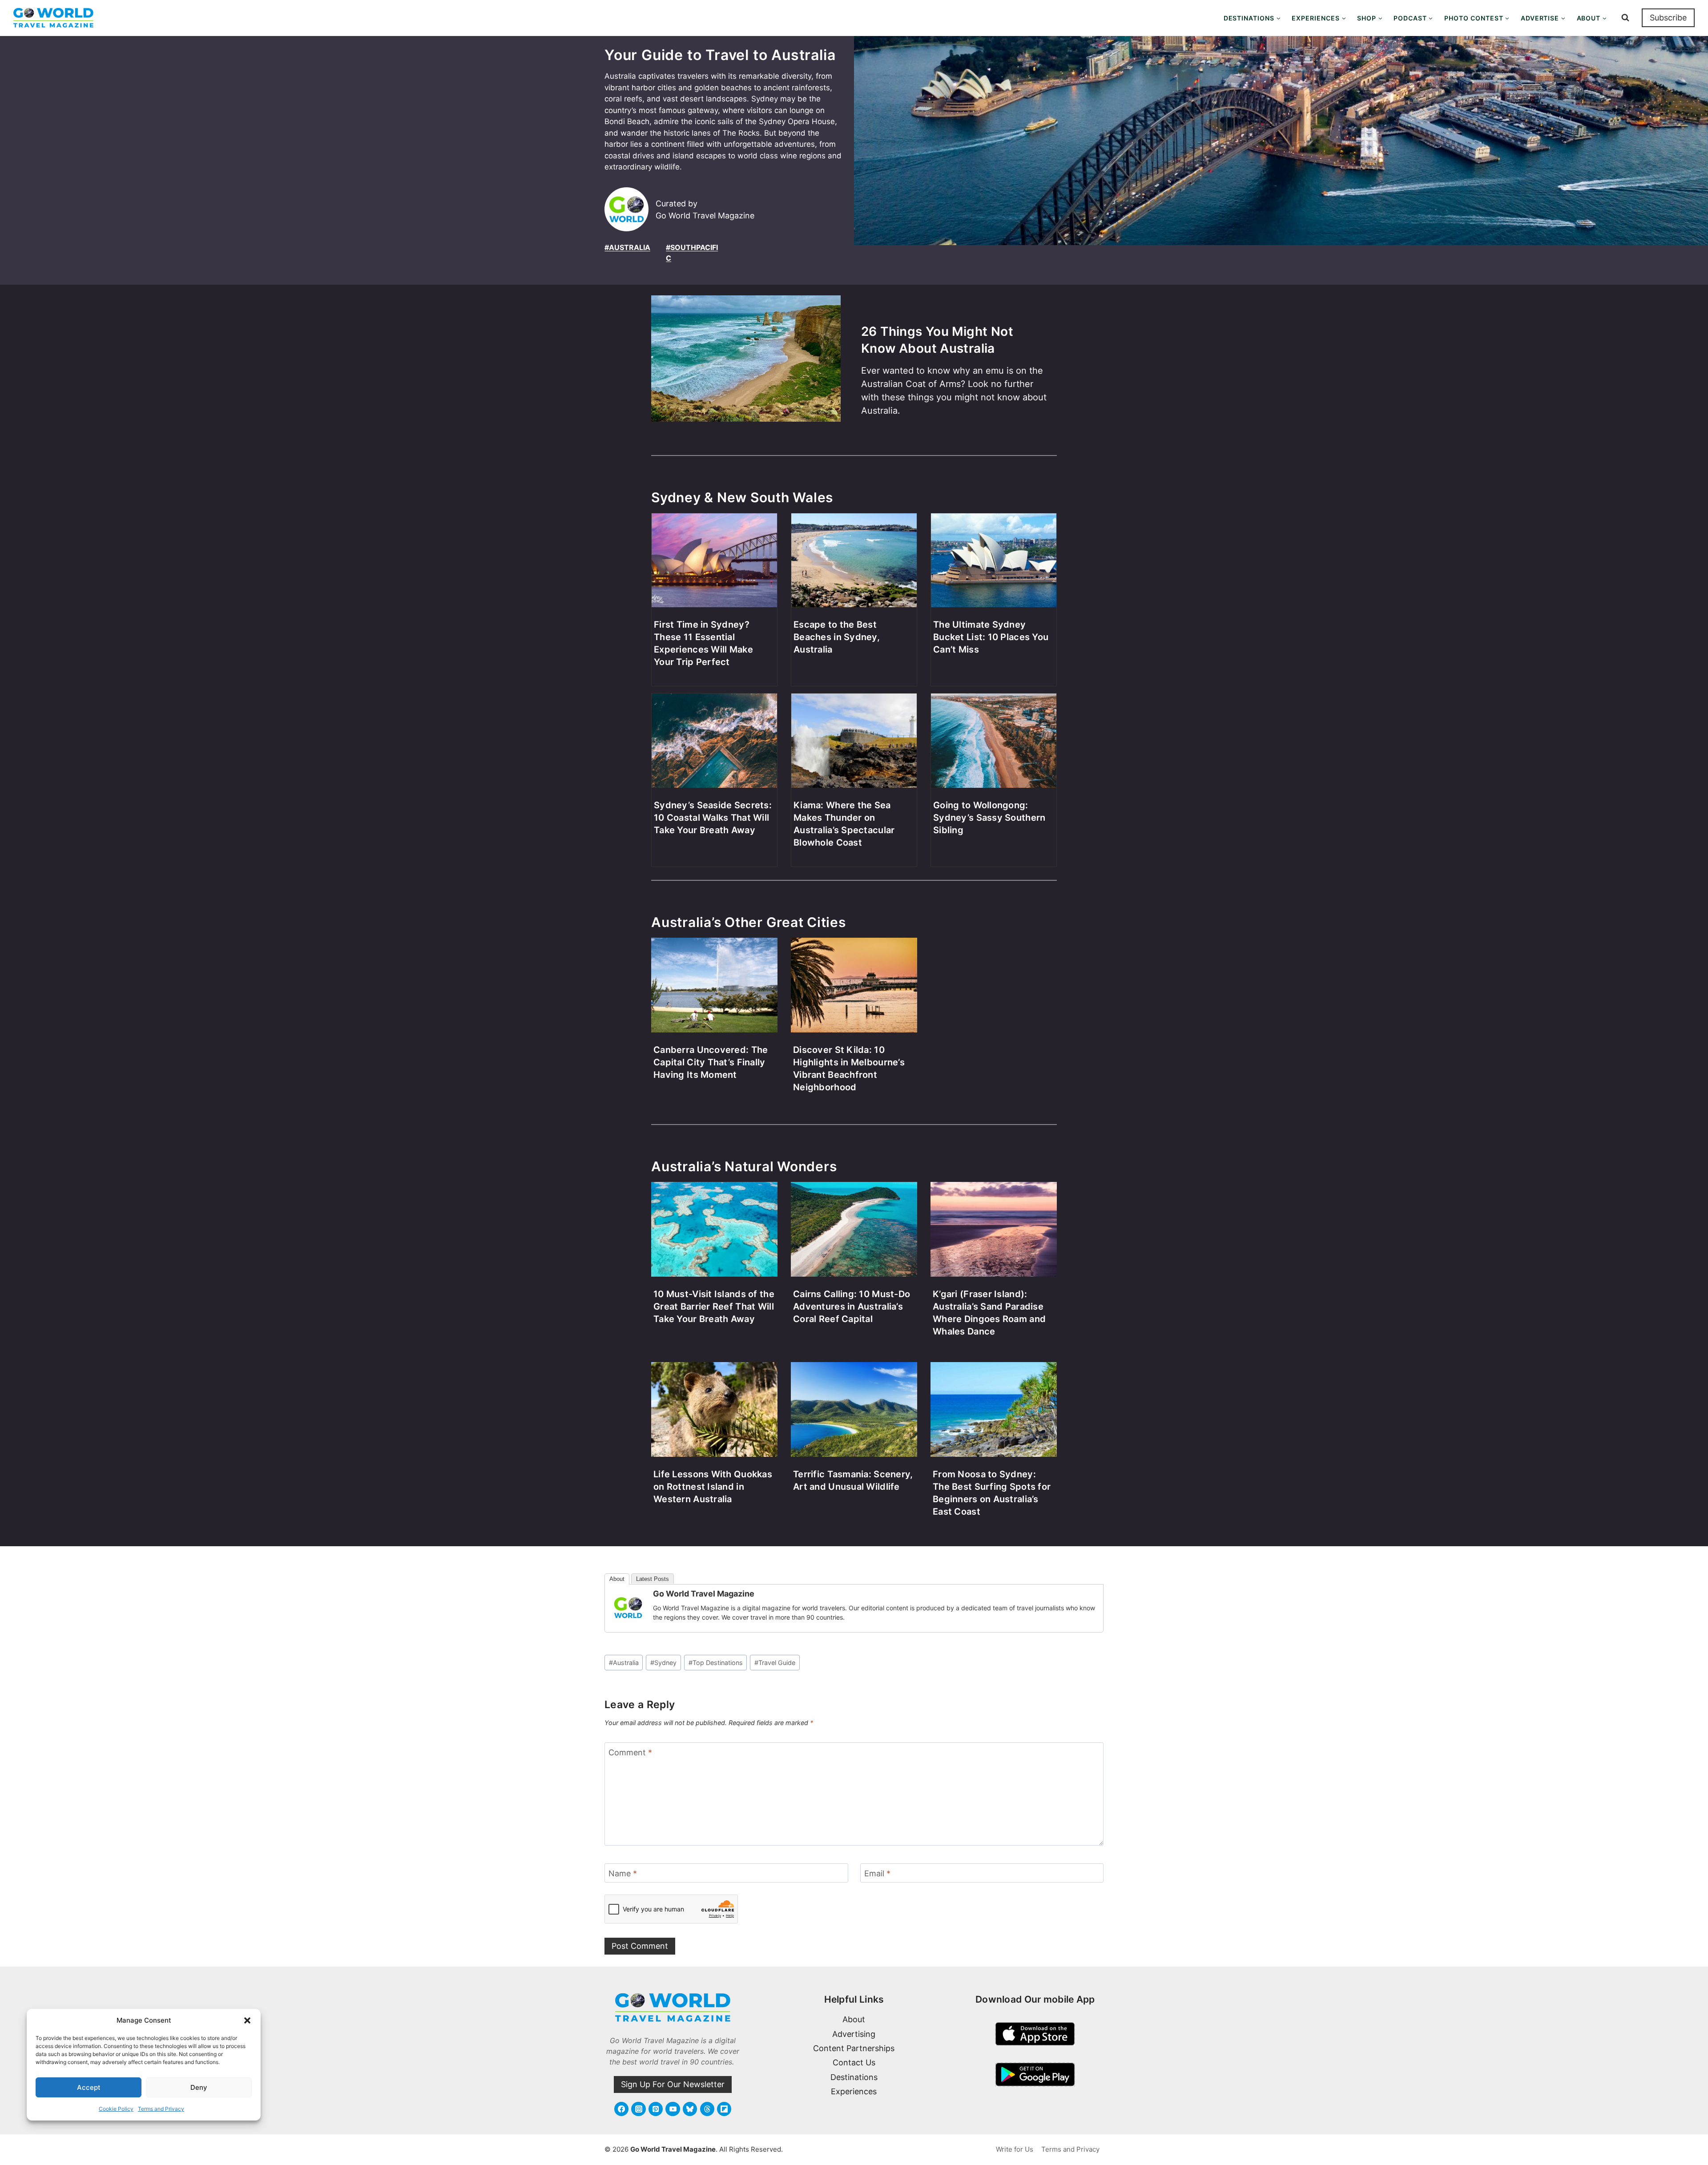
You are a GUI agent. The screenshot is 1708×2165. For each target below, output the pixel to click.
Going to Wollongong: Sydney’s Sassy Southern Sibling (989, 818)
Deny (199, 2087)
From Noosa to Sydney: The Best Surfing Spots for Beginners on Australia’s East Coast (992, 1493)
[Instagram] (638, 2109)
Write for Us (1015, 2149)
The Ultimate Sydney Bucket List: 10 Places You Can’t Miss (991, 637)
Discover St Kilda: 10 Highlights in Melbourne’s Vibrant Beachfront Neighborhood (849, 1068)
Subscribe (1668, 18)
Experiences (854, 2091)
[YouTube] (673, 2109)
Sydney (663, 1663)
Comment (630, 1752)
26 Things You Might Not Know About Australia (937, 340)
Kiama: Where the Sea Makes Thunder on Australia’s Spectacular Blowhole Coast (844, 824)
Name (623, 1873)
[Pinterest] (656, 2109)
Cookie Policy (116, 2109)
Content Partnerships (854, 2048)
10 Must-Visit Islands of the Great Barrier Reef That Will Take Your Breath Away (714, 1306)
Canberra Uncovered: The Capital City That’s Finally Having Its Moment (711, 1062)
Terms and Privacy (161, 2109)
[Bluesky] (690, 2109)
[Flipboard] (724, 2109)
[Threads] (707, 2109)
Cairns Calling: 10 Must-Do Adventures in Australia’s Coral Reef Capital (852, 1306)
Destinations (854, 2077)
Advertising (854, 2034)
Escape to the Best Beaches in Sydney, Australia (837, 637)
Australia (624, 1663)
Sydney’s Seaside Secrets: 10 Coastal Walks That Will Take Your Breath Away (713, 818)
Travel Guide (775, 1663)
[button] (247, 2020)
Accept (89, 2087)
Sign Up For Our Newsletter (673, 2084)
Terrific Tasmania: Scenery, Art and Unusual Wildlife (853, 1480)
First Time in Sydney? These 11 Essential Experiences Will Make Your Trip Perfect (703, 643)
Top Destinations (716, 1663)
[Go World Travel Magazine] (628, 1608)
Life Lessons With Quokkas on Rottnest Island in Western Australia (713, 1487)
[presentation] (746, 367)
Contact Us (854, 2062)
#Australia (627, 247)
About (617, 1579)
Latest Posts (653, 1579)
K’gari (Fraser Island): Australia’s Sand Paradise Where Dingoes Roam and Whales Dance (989, 1313)
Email (877, 1873)
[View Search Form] (1625, 18)
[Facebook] (621, 2109)
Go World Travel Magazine (704, 1594)
